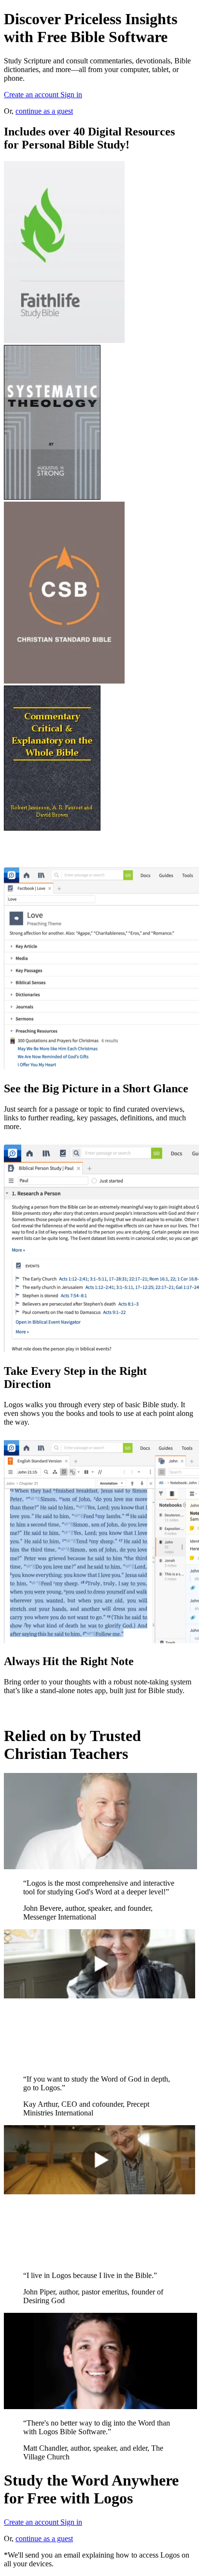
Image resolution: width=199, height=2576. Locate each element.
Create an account (32, 95)
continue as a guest (44, 111)
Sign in (71, 95)
